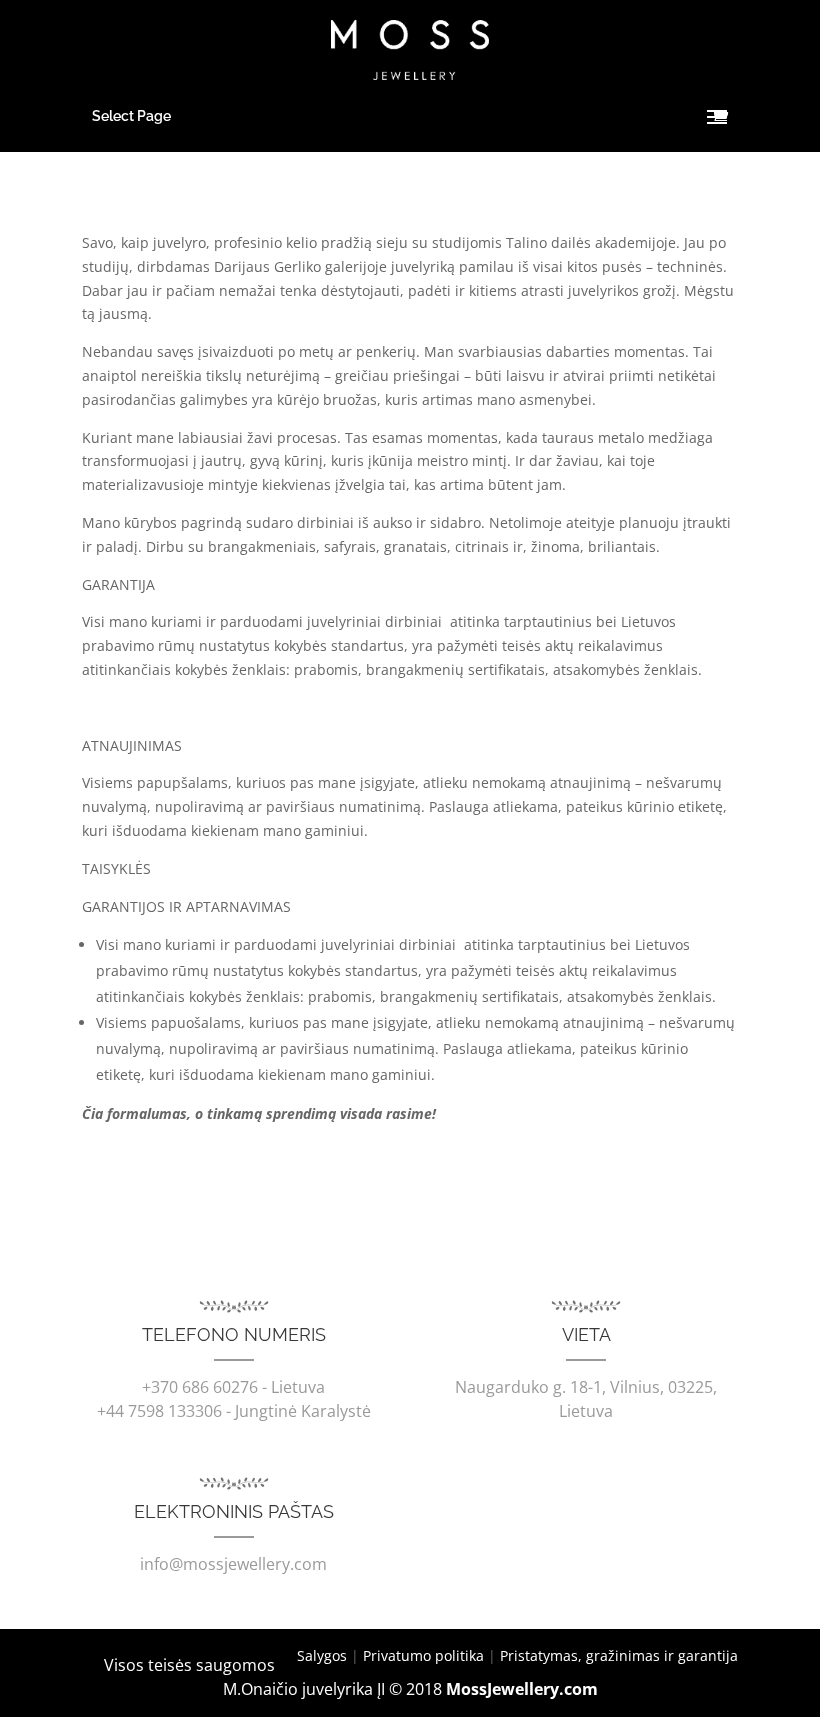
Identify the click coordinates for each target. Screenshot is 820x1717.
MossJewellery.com (522, 1689)
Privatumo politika (423, 1655)
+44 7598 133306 (159, 1411)
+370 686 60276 (200, 1387)
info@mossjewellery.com (233, 1564)
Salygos (322, 1655)
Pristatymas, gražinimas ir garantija (619, 1655)
